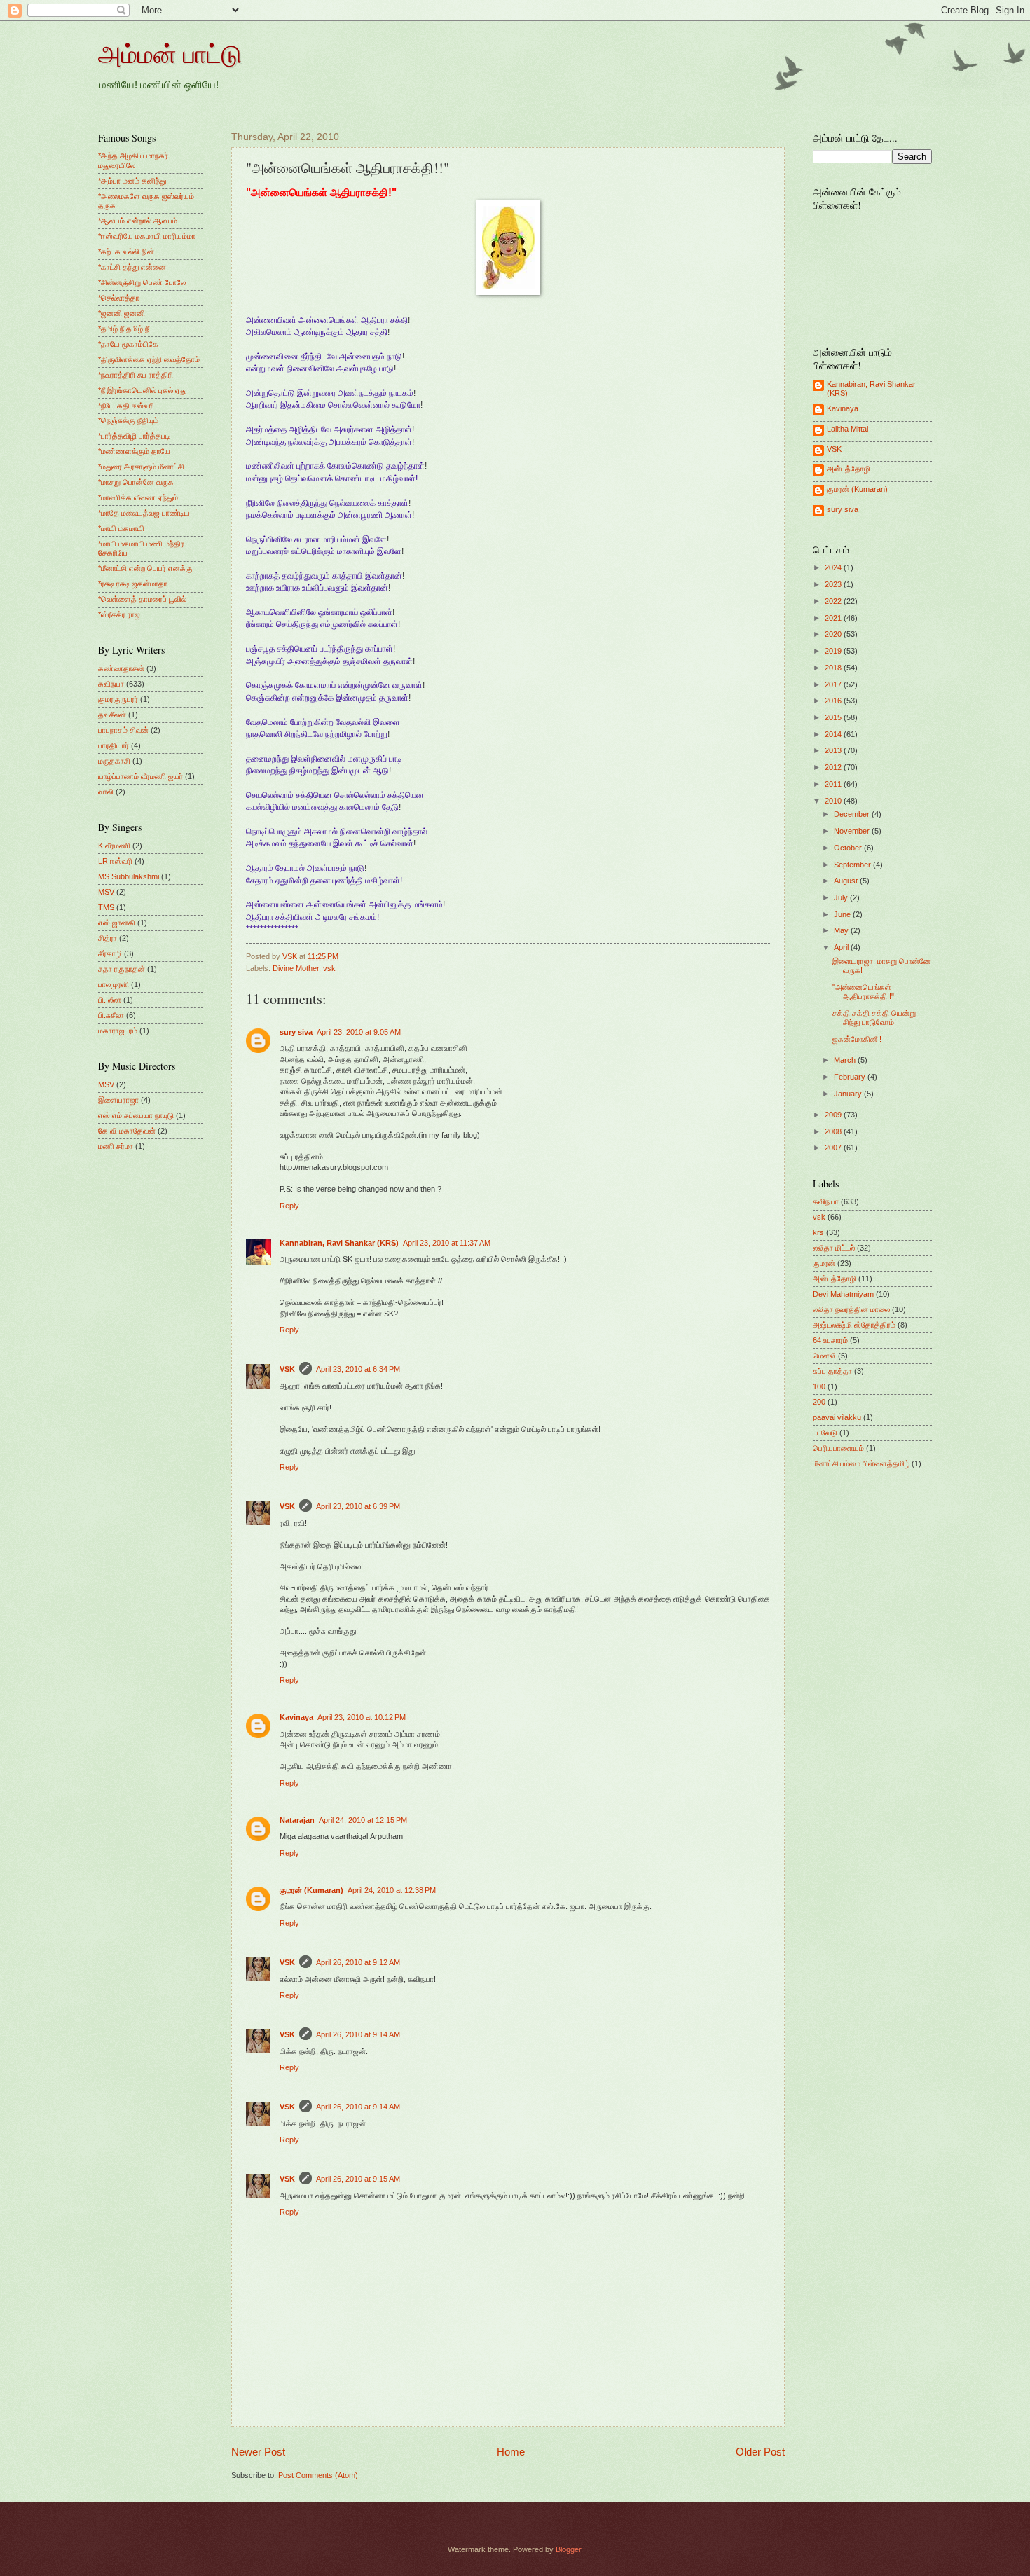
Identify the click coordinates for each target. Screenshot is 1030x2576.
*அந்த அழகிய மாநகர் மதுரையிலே (133, 160)
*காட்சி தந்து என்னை (132, 267)
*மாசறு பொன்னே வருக (136, 482)
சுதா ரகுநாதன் (122, 969)
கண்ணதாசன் (121, 668)
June (843, 914)
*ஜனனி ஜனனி (122, 313)
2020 (834, 634)
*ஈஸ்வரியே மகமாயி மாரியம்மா (147, 236)
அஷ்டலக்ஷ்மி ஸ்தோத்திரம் (854, 1325)
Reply (289, 1206)
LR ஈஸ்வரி (115, 861)
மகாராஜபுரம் (118, 1031)
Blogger (568, 2549)
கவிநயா (111, 684)
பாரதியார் (114, 745)
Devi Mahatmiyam (843, 1294)
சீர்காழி (110, 953)
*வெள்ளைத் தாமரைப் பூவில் (142, 599)
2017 (834, 684)
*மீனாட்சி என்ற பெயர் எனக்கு (145, 568)
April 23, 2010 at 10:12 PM (362, 1717)
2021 (834, 618)
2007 (834, 1148)
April (842, 947)
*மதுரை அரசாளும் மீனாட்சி (141, 467)
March (846, 1060)
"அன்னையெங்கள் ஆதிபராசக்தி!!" (863, 992)
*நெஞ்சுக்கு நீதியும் (128, 420)
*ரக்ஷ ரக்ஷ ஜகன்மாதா (133, 584)
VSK (287, 1369)
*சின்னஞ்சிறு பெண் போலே (142, 282)
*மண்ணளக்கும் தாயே (134, 451)
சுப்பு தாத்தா (832, 1371)
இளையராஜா (118, 1100)
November (853, 831)
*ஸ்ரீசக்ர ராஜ (119, 614)
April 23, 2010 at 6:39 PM (358, 1506)
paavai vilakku (837, 1417)
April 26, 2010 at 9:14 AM (358, 2034)
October (849, 848)
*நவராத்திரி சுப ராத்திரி (136, 375)
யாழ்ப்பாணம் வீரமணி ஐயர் (140, 776)
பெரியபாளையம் (838, 1448)
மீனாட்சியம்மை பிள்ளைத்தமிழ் (861, 1463)
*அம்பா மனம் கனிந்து (132, 181)
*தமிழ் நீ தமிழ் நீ (124, 329)
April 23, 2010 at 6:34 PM (358, 1369)
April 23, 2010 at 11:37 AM (447, 1243)
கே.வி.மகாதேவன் (127, 1131)
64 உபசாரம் (830, 1340)
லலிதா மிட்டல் (834, 1248)
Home (511, 2452)
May (842, 930)
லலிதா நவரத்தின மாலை (851, 1309)
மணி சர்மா (116, 1146)
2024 (834, 567)
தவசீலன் (112, 715)
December (853, 814)
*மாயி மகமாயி (121, 528)
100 (819, 1386)
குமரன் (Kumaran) (311, 1890)
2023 (834, 584)
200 (819, 1402)
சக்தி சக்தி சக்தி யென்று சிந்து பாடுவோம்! (874, 1018)
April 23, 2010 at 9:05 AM (359, 1032)
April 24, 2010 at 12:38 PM (392, 1890)
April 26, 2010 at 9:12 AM (358, 1962)
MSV (106, 892)
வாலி (106, 792)
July (842, 897)
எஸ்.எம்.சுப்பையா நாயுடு (136, 1115)
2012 (834, 767)
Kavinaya (296, 1717)
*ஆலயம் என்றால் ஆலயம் (138, 221)
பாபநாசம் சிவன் (123, 730)
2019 (834, 651)
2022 (834, 601)
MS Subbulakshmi (129, 876)
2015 (834, 717)
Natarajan (297, 1820)
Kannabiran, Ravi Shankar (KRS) (339, 1243)
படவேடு (825, 1433)
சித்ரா (108, 938)
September (853, 865)
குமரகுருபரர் (118, 699)
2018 (834, 668)
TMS (106, 907)
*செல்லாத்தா (119, 298)
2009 (834, 1115)
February (851, 1077)
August (847, 881)
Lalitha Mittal (847, 429)
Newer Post (258, 2452)
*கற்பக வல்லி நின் (126, 252)
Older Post (760, 2452)
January (849, 1094)
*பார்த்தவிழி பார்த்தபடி (134, 436)
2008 (834, 1131)
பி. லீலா (110, 1000)
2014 (834, 734)
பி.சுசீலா (111, 1015)
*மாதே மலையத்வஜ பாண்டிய (144, 513)
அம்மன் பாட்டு (170, 53)
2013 (834, 750)
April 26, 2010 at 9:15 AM (358, 2179)
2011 (834, 784)
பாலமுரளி (114, 984)
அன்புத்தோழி (849, 469)
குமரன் (824, 1263)
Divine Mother (296, 968)
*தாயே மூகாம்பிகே (128, 344)
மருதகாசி (114, 761)
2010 (834, 801)
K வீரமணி (114, 846)
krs (818, 1232)
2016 (834, 701)
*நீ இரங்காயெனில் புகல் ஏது (142, 390)
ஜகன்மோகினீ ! (857, 1039)
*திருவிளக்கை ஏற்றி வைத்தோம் (149, 359)
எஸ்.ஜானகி (117, 923)
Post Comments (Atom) (318, 2475)
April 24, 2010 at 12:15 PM (363, 1820)
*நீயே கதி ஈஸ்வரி (126, 406)
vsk (329, 968)
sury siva (296, 1032)
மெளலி (824, 1356)
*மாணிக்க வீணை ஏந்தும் (138, 497)
